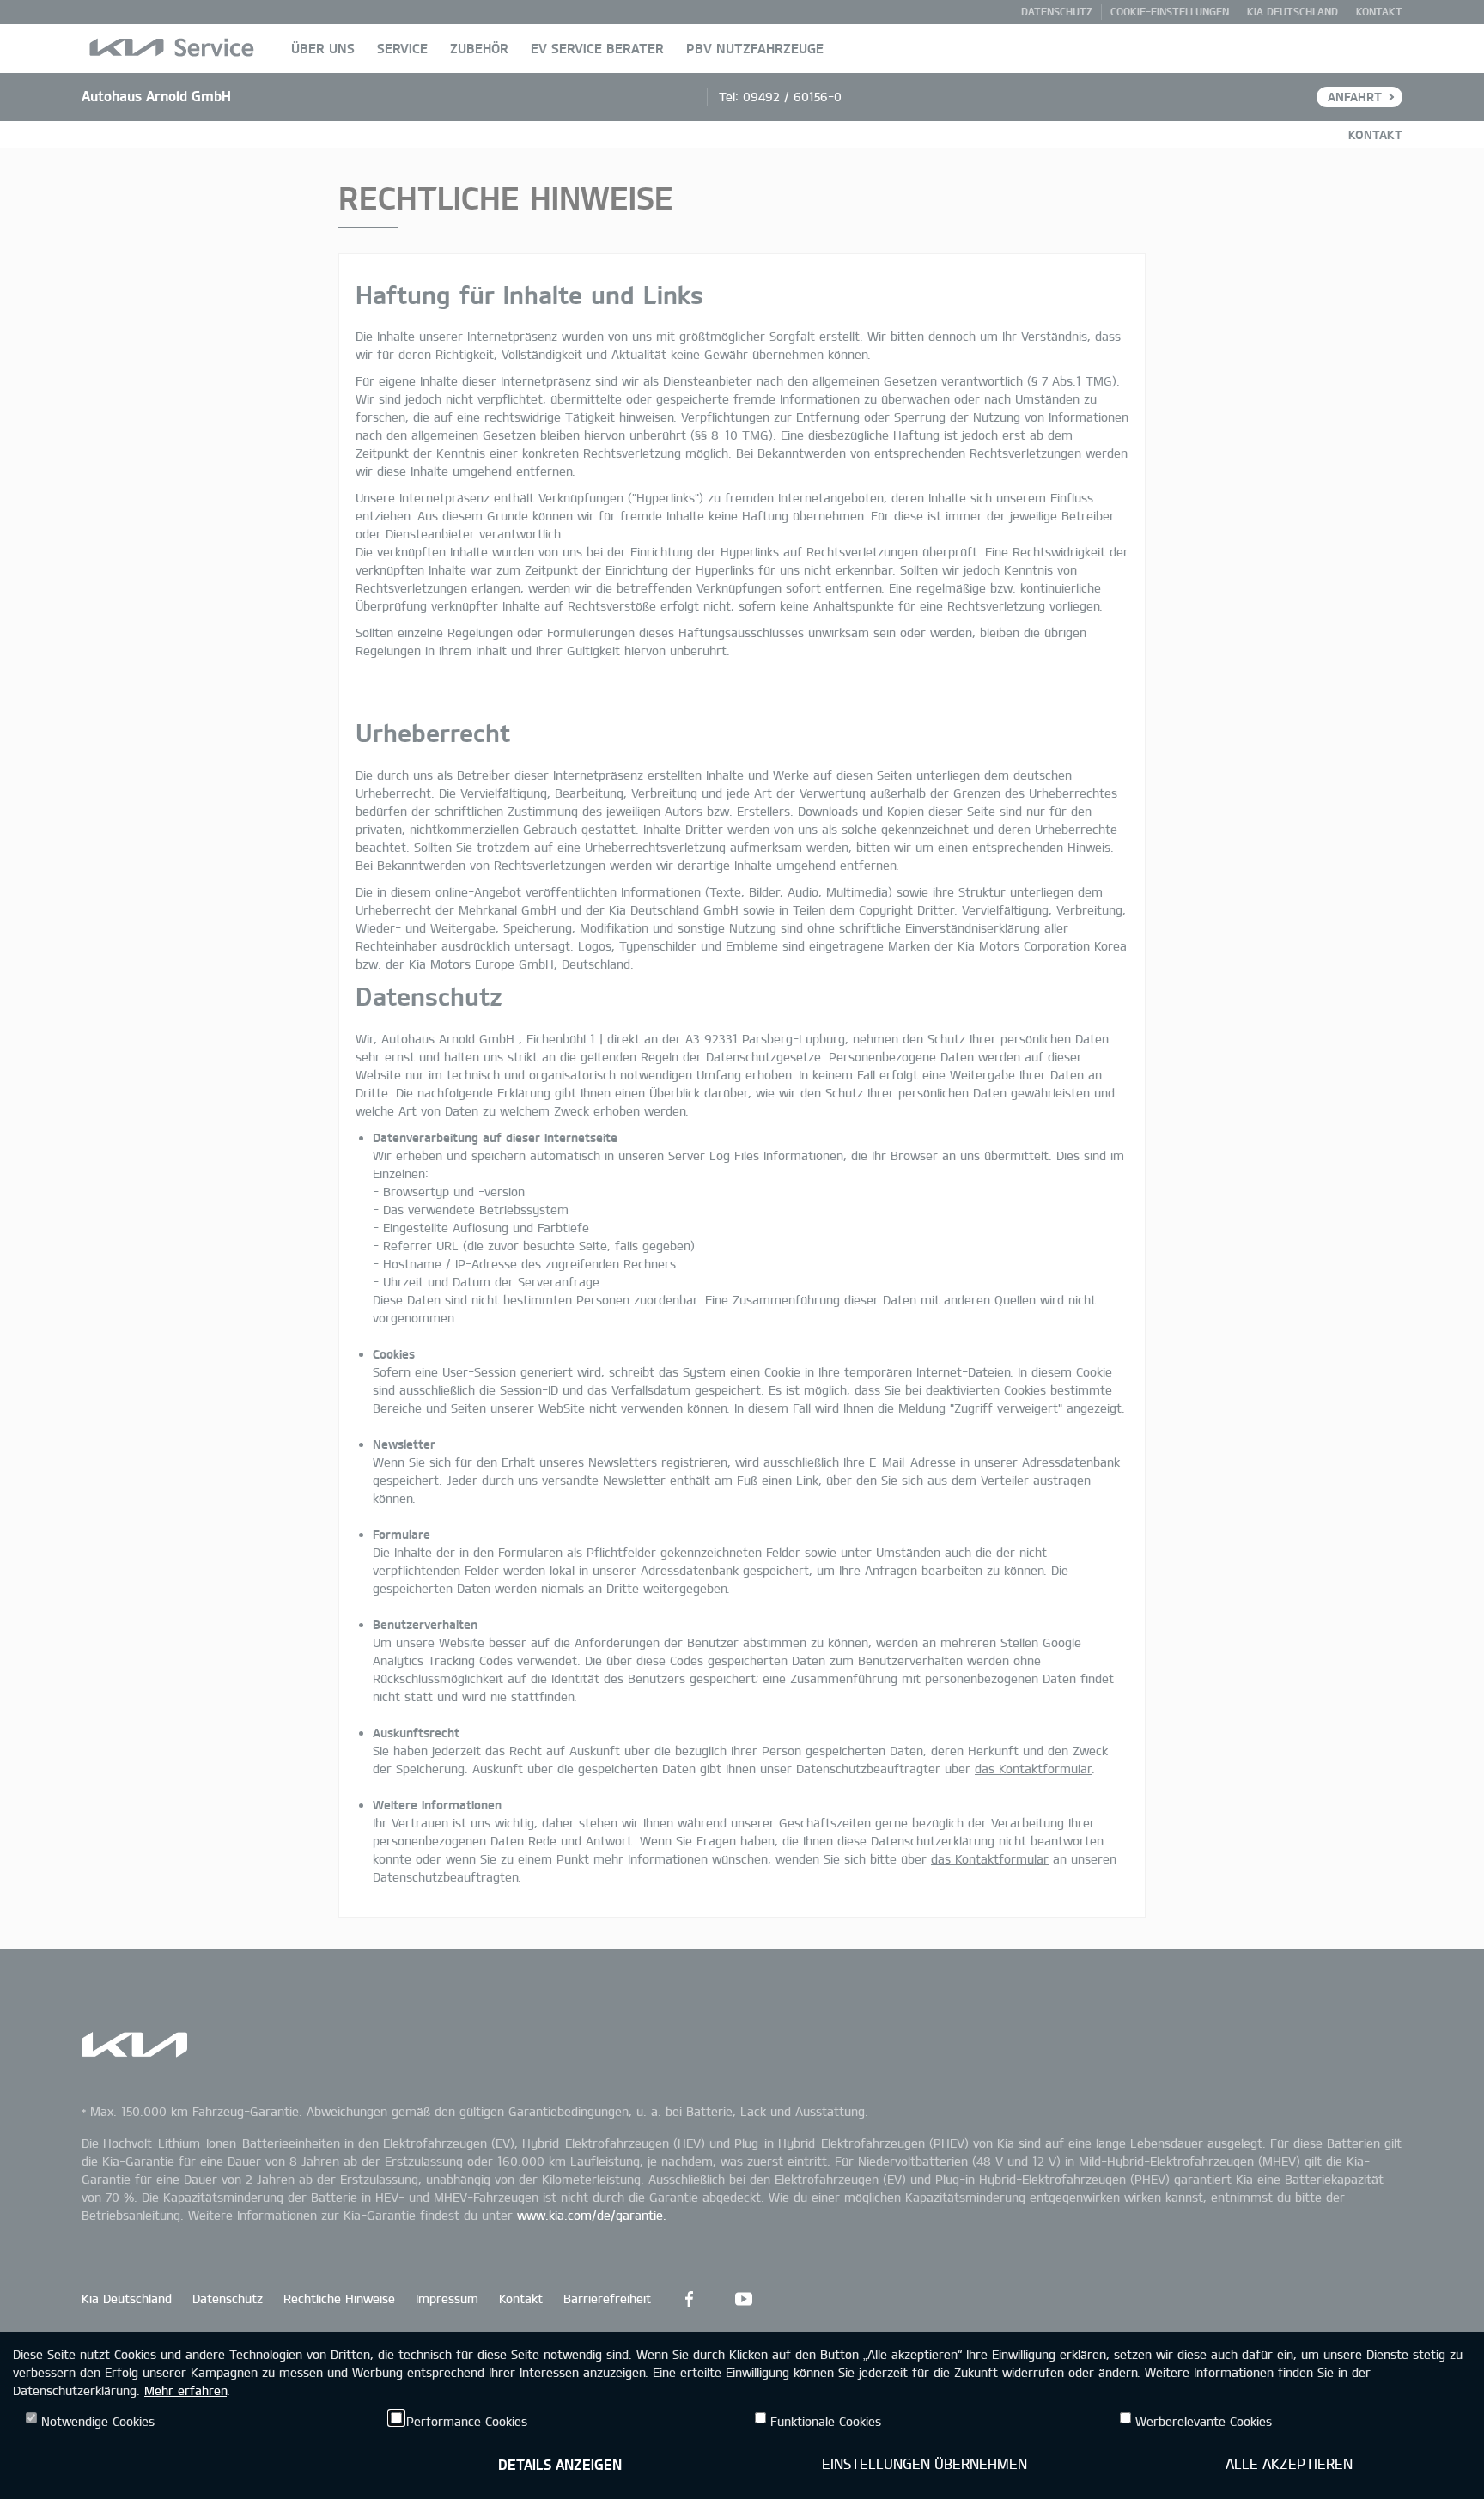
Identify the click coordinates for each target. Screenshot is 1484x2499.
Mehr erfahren (185, 2390)
